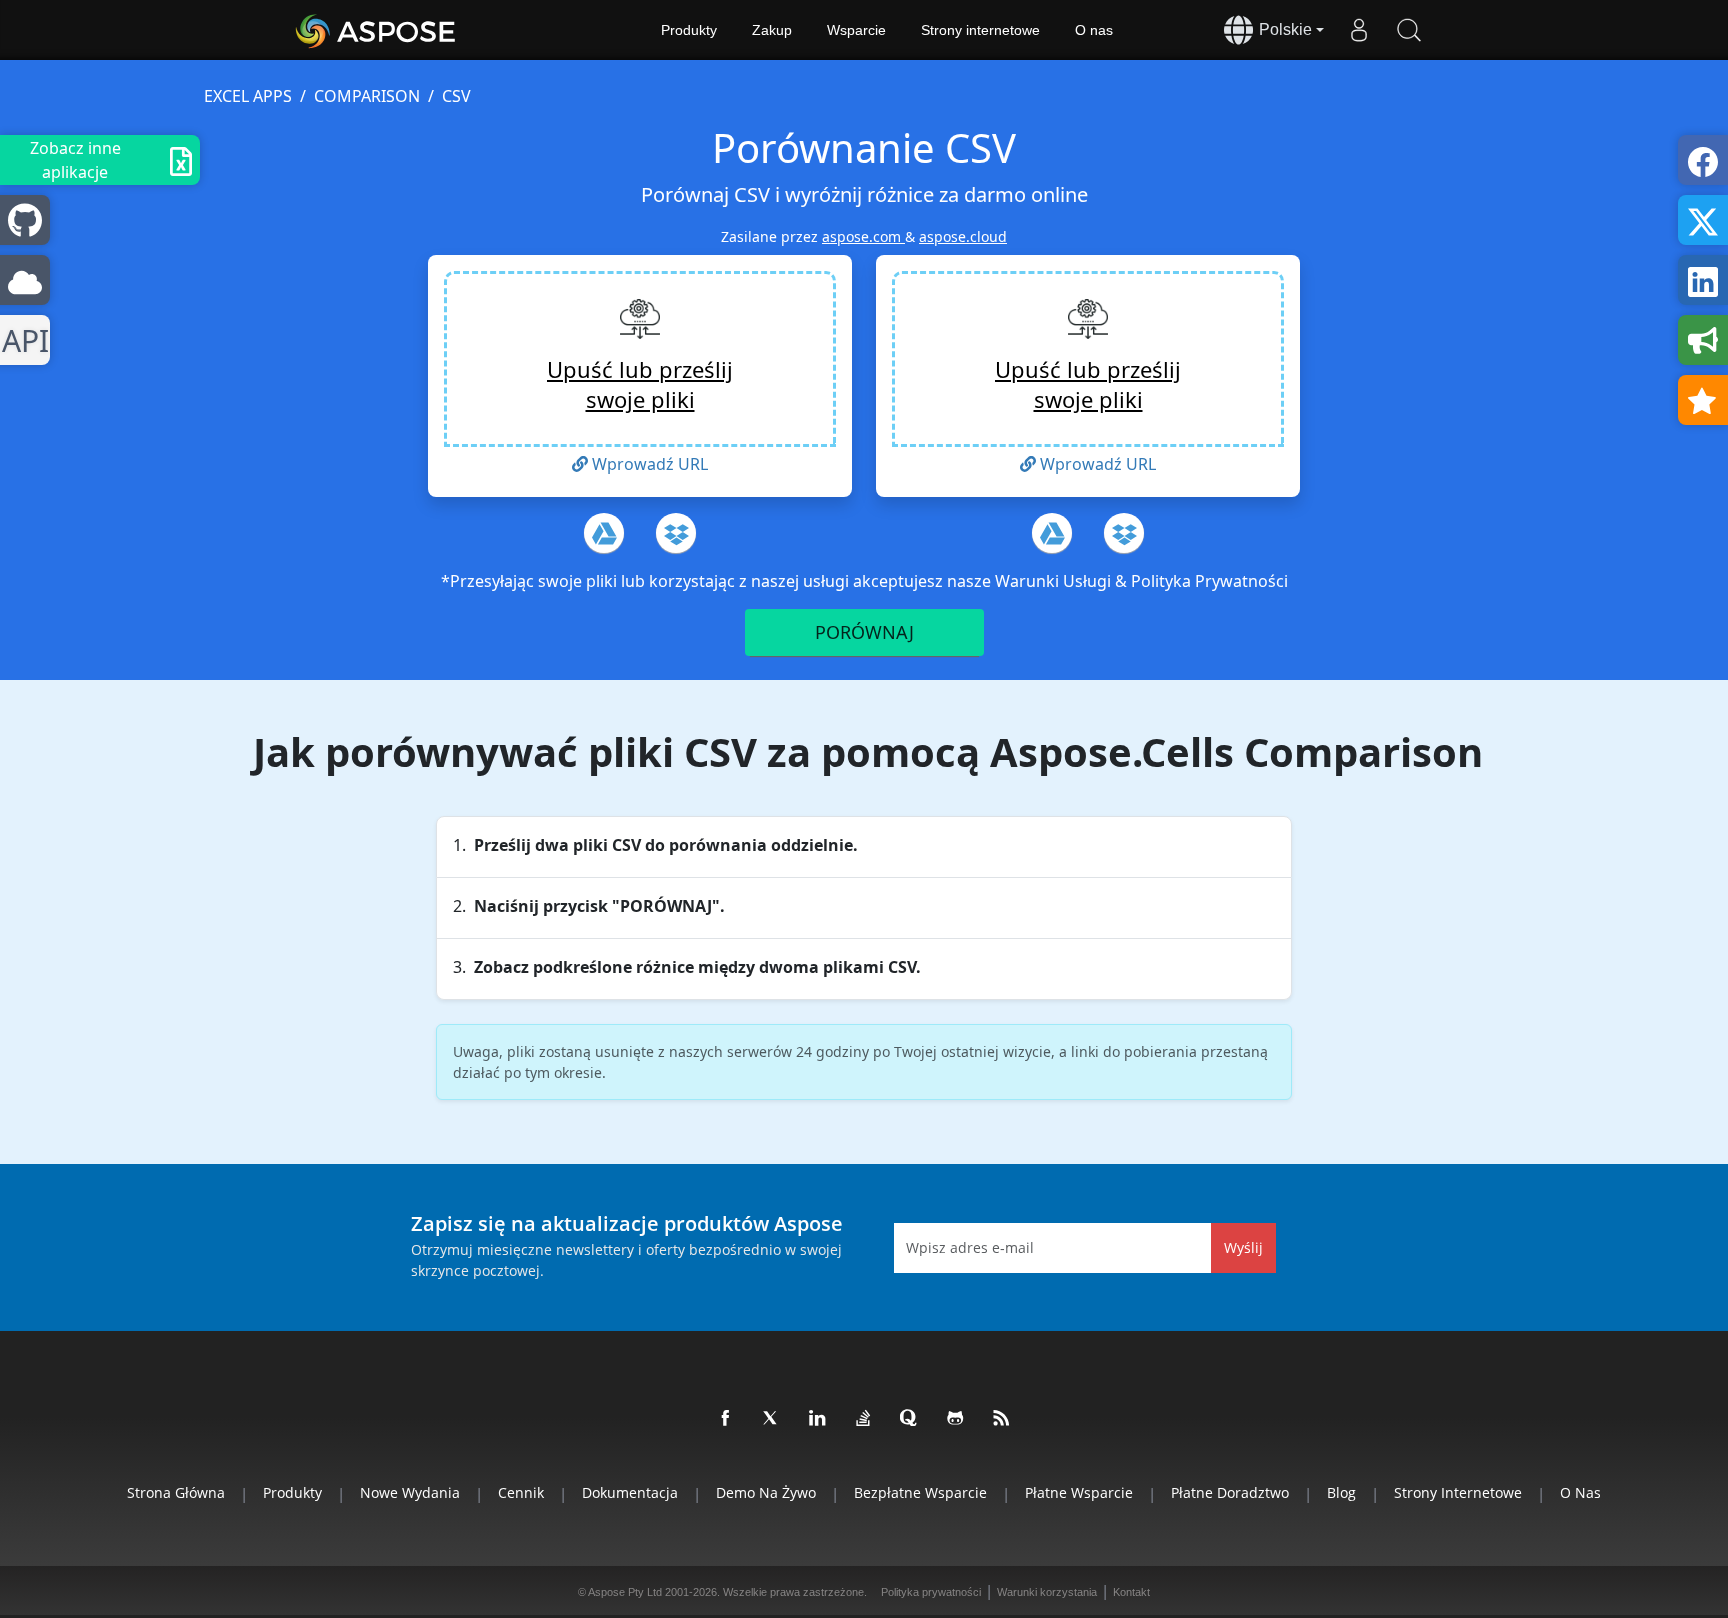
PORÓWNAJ (864, 632)
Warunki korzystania (1047, 1592)
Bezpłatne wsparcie (920, 1492)
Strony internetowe (980, 30)
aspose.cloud (963, 236)
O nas (1094, 30)
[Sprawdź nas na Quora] (910, 1419)
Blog (1341, 1492)
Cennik (521, 1492)
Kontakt (1131, 1592)
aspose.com (863, 236)
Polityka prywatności (931, 1592)
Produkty (689, 30)
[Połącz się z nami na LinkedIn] (818, 1419)
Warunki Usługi (1055, 581)
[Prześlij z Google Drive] (604, 533)
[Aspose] (376, 30)
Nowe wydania (410, 1492)
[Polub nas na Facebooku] (726, 1419)
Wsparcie (856, 30)
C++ (21, 340)
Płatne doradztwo (1230, 1492)
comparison (367, 96)
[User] (1359, 30)
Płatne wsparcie (1079, 1492)
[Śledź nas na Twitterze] (772, 1419)
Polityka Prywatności (1209, 581)
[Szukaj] (1409, 30)
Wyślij (1243, 1247)
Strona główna (176, 1492)
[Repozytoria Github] (956, 1419)
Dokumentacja (630, 1492)
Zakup (772, 30)
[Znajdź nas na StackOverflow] (864, 1419)
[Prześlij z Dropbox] (676, 533)
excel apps (248, 96)
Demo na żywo (766, 1492)
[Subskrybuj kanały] (1002, 1419)
